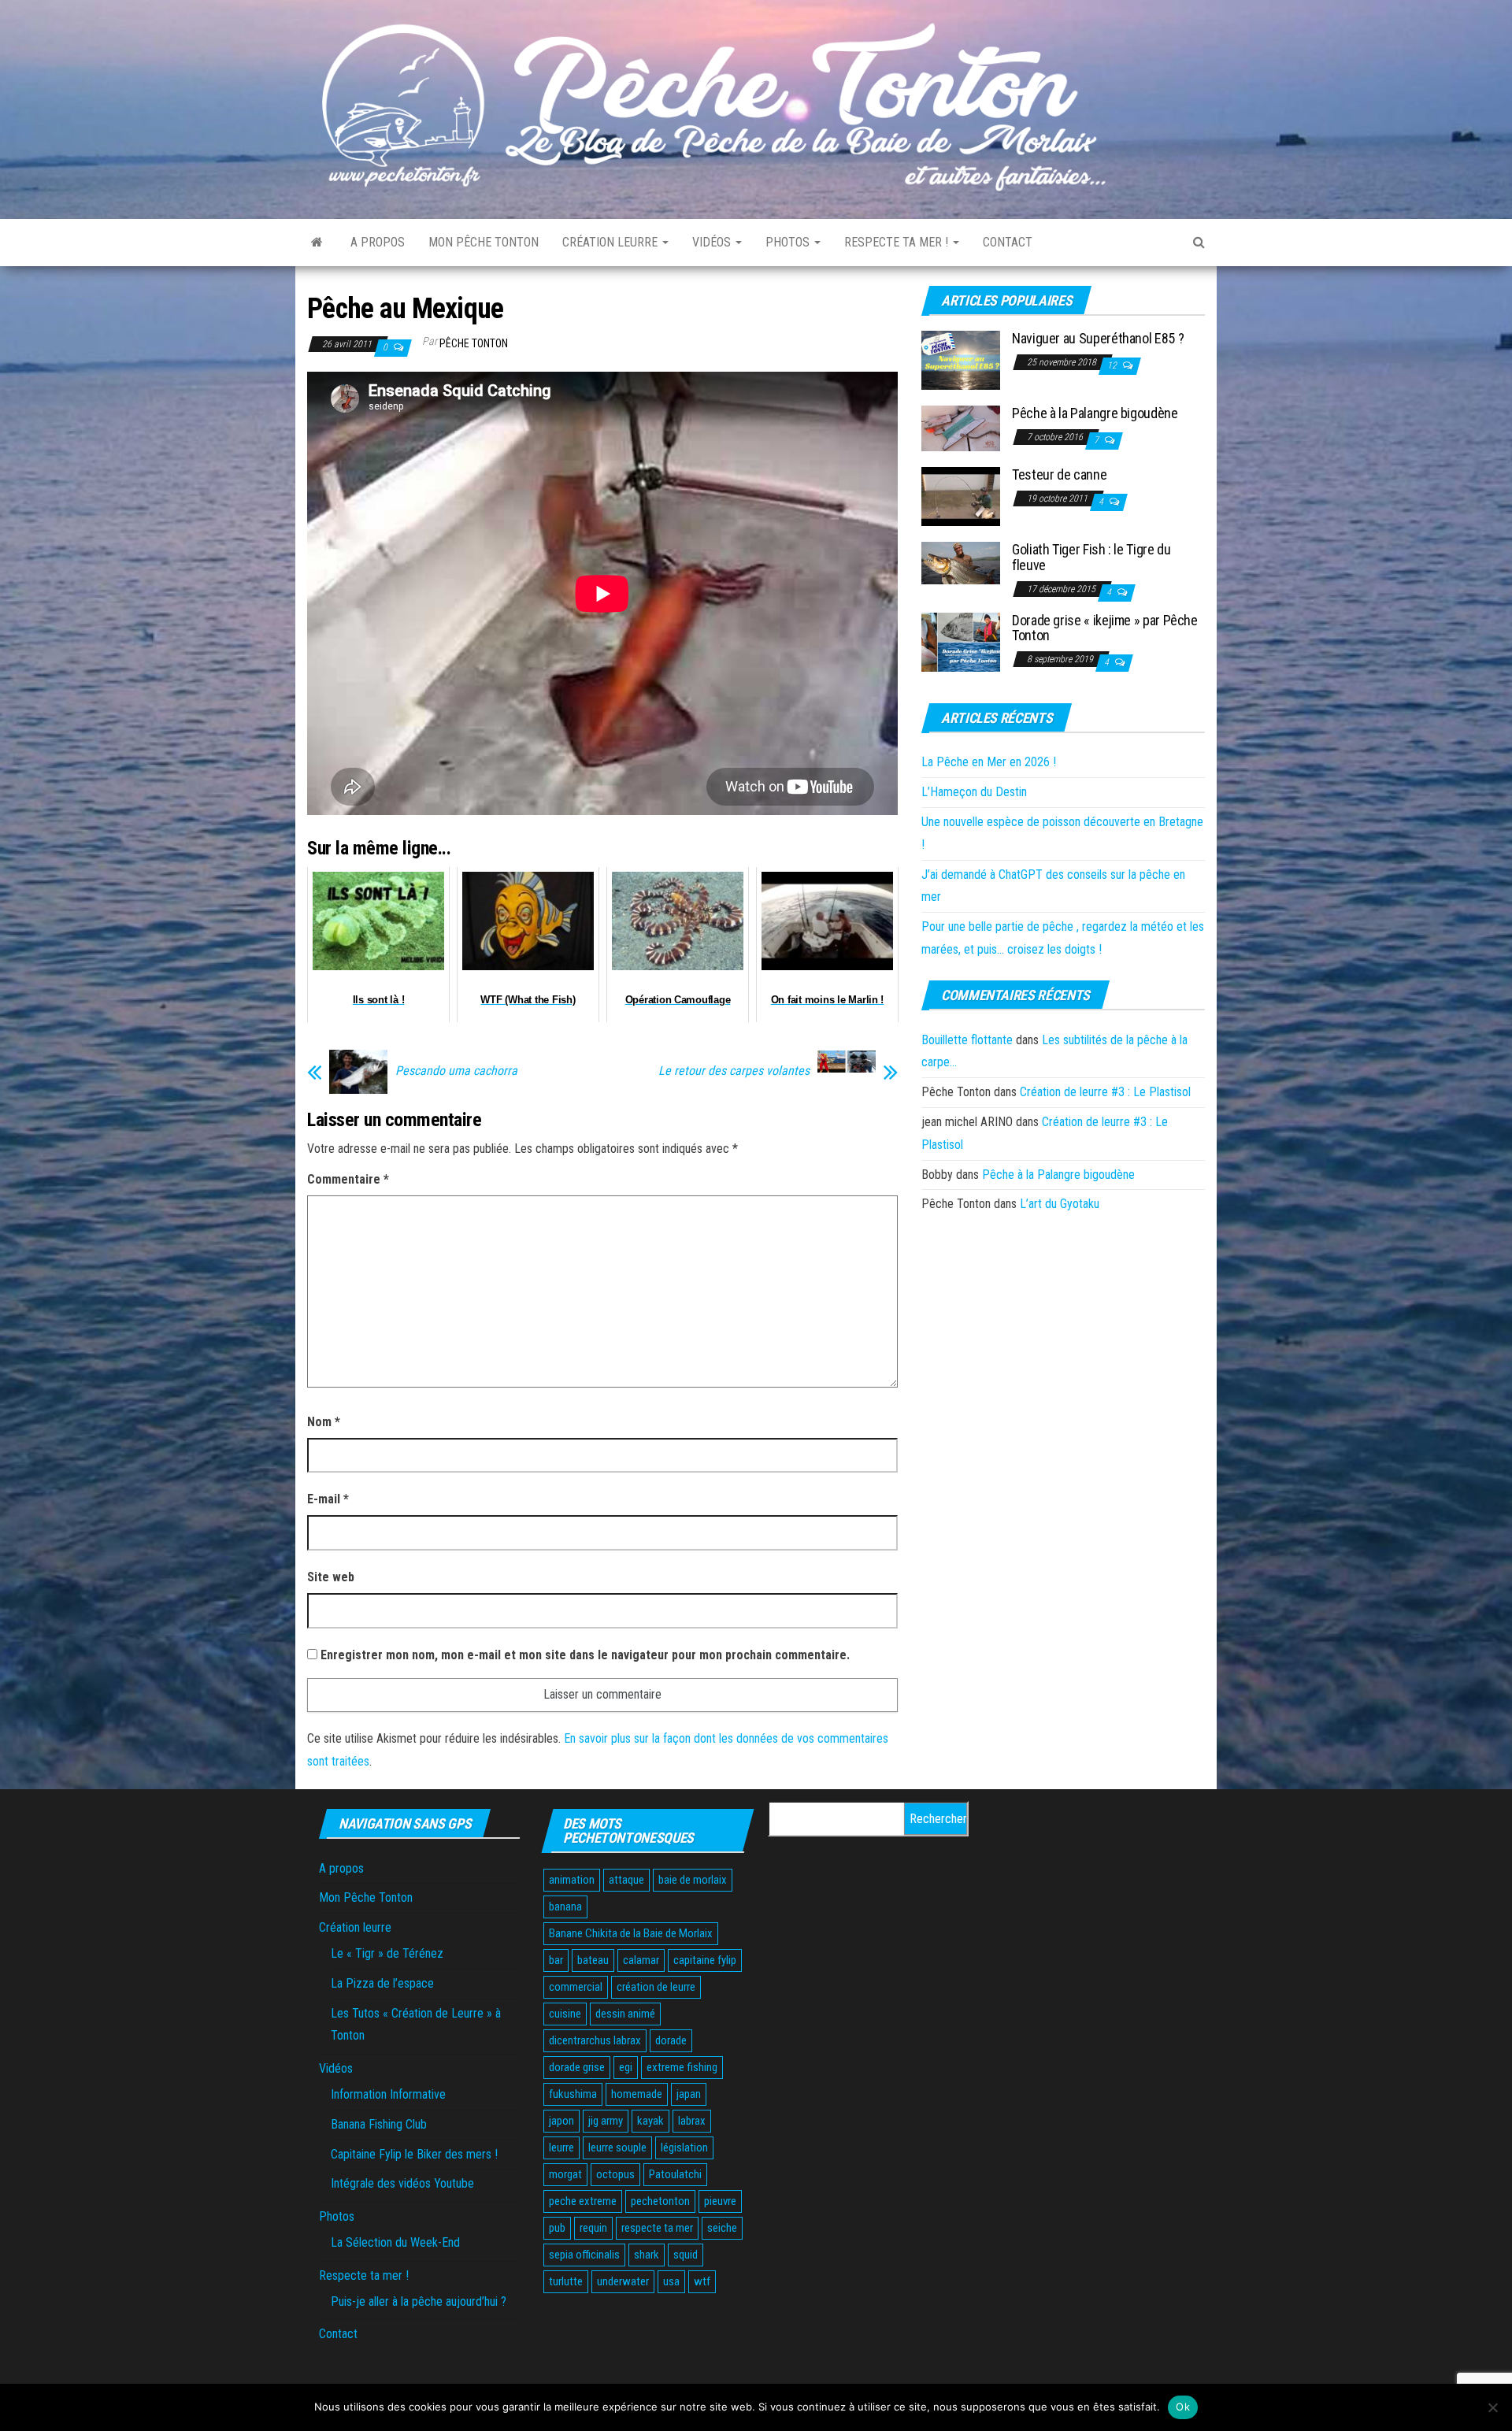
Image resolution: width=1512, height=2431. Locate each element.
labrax (692, 2121)
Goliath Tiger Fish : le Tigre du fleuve (1091, 557)
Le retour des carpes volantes (734, 1071)
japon (561, 2121)
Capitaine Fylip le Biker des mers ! (414, 2154)
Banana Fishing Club (379, 2124)
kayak (650, 2121)
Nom (324, 1422)
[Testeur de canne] (961, 496)
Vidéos (713, 242)
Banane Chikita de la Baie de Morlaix (631, 1933)
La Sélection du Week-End (395, 2242)
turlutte (566, 2281)
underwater (623, 2281)
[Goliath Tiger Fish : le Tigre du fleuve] (961, 563)
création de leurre (656, 1987)
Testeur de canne (1059, 474)
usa (671, 2281)
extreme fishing (682, 2067)
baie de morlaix (693, 1880)
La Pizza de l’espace (382, 1983)
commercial (576, 1987)
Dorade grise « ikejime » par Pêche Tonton (1105, 628)
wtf (702, 2281)
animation (572, 1880)
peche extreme (583, 2201)
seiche (722, 2228)
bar (556, 1960)
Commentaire (348, 1179)
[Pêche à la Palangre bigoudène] (961, 428)
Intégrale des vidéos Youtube (402, 2183)
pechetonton (660, 2201)
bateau (593, 1960)
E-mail (328, 1499)
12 (1113, 365)
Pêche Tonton (474, 343)
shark (647, 2255)
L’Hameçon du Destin (974, 792)
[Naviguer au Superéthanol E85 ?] (961, 359)
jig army (606, 2121)
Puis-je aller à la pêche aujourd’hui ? (419, 2301)
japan (689, 2094)
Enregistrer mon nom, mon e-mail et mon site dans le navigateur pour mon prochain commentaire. (585, 1655)
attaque (626, 1880)
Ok (1183, 2407)
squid (686, 2255)
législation (684, 2148)
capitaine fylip (705, 1960)
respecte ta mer (657, 2228)
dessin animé (625, 2014)
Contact (1008, 242)
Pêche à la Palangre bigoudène (1095, 413)
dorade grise (577, 2067)
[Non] (1492, 2407)
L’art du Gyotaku (1060, 1204)
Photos (789, 242)
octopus (615, 2174)
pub (557, 2228)
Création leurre (611, 242)
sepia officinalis (584, 2255)
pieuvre (720, 2201)
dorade (671, 2040)
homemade (637, 2094)
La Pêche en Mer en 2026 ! (989, 762)
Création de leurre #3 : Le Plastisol (1105, 1092)
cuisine (565, 2014)
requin (593, 2228)
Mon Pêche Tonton (484, 242)
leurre (561, 2148)
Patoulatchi (675, 2174)
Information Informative (388, 2094)
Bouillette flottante (967, 1040)
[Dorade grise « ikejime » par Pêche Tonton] (961, 641)
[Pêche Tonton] (317, 243)
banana (565, 1907)
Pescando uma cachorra (456, 1071)
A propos (378, 242)
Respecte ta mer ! (898, 242)
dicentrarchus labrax (595, 2040)
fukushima (573, 2094)
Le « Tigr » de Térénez (387, 1953)
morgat (565, 2174)
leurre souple (617, 2148)
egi (626, 2067)
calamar (641, 1960)
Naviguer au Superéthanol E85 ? (1098, 338)
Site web (331, 1577)
